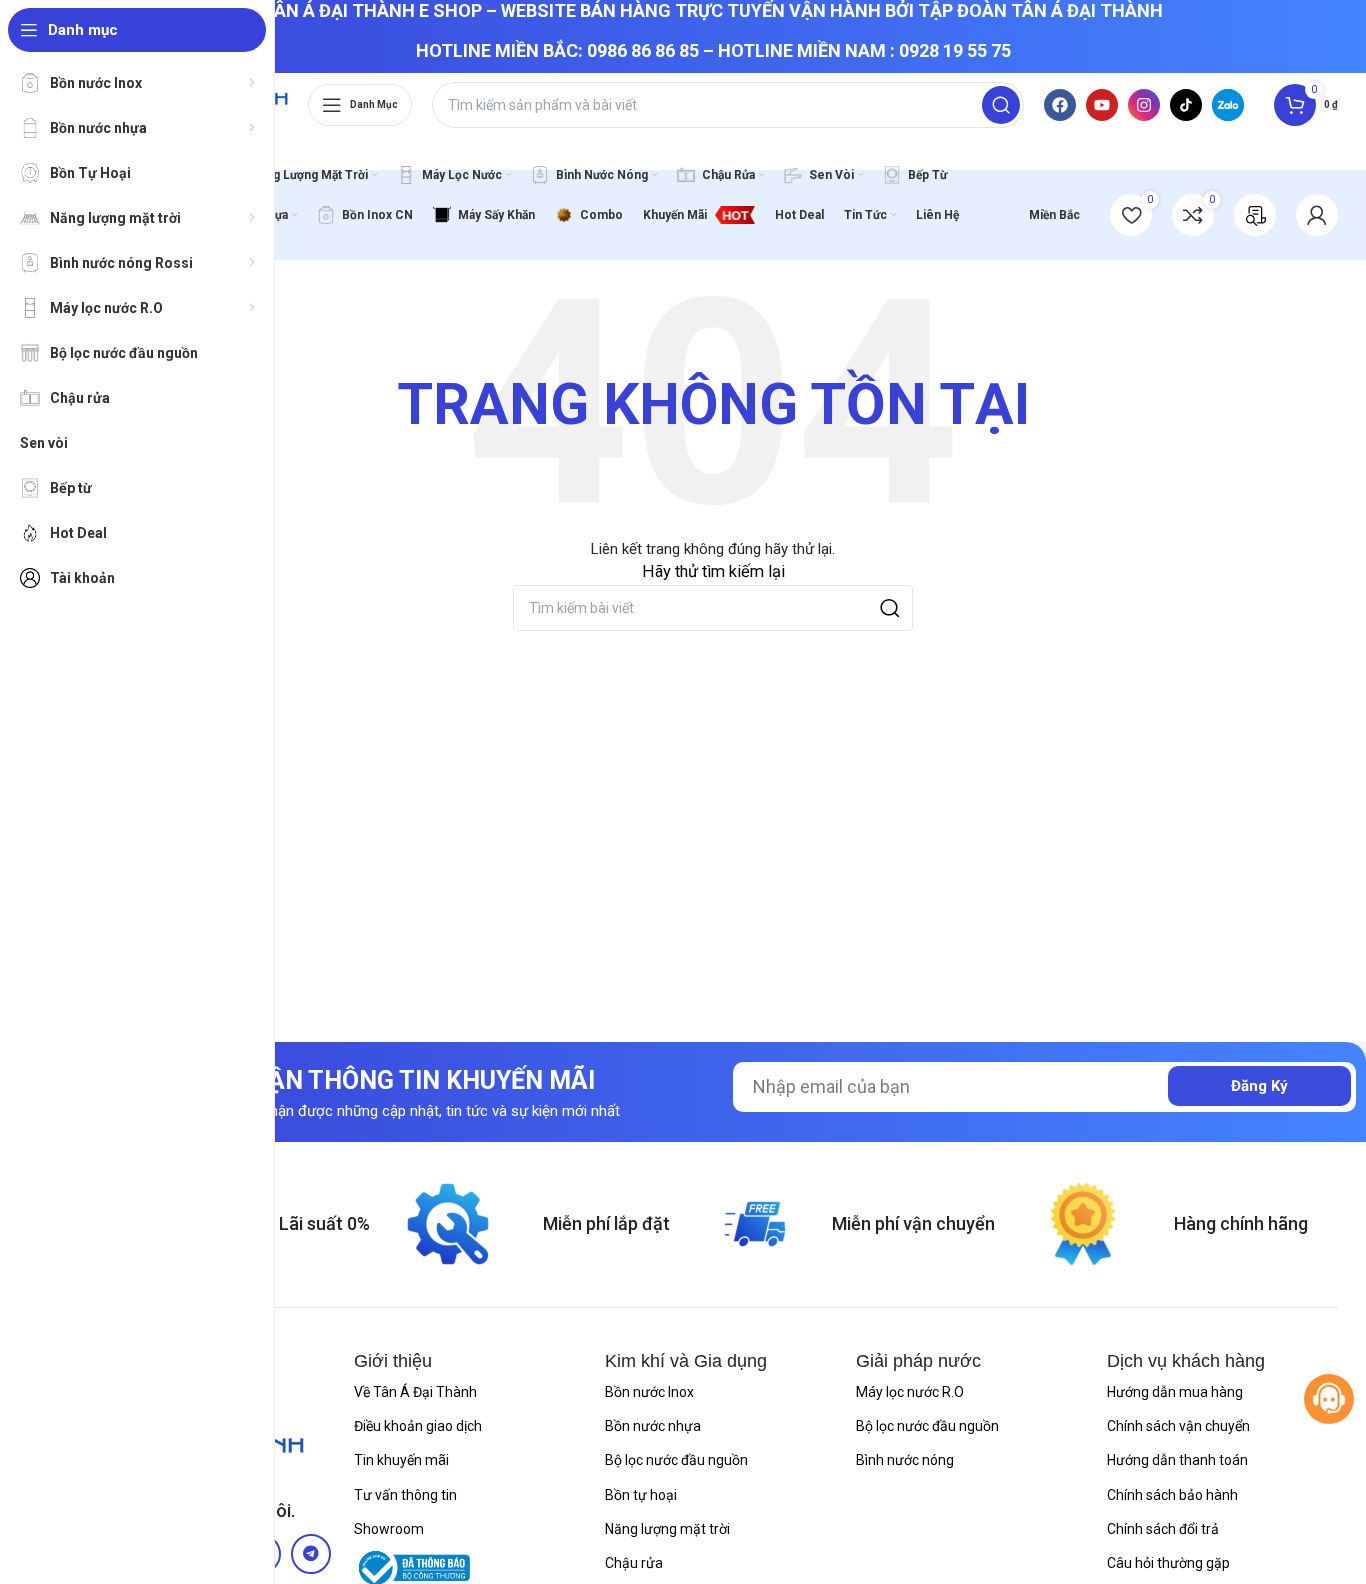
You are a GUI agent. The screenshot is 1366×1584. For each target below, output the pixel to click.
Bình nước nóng (905, 1460)
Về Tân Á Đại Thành (415, 1392)
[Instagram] (1144, 105)
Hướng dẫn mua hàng (1175, 1392)
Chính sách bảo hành (1172, 1495)
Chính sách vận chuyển (1178, 1426)
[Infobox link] (1255, 215)
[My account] (1317, 215)
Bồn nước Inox (649, 1392)
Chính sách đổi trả (1163, 1529)
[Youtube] (1102, 105)
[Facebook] (1060, 105)
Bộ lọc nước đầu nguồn (676, 1460)
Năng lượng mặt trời (667, 1529)
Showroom (389, 1529)
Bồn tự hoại (641, 1495)
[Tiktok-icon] (1186, 105)
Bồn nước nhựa (653, 1426)
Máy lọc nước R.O (910, 1392)
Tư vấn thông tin (405, 1495)
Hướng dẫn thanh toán (1177, 1460)
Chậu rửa (634, 1563)
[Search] (1001, 105)
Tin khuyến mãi (401, 1460)
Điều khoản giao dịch (418, 1426)
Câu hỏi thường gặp (1168, 1563)
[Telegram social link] (311, 1554)
